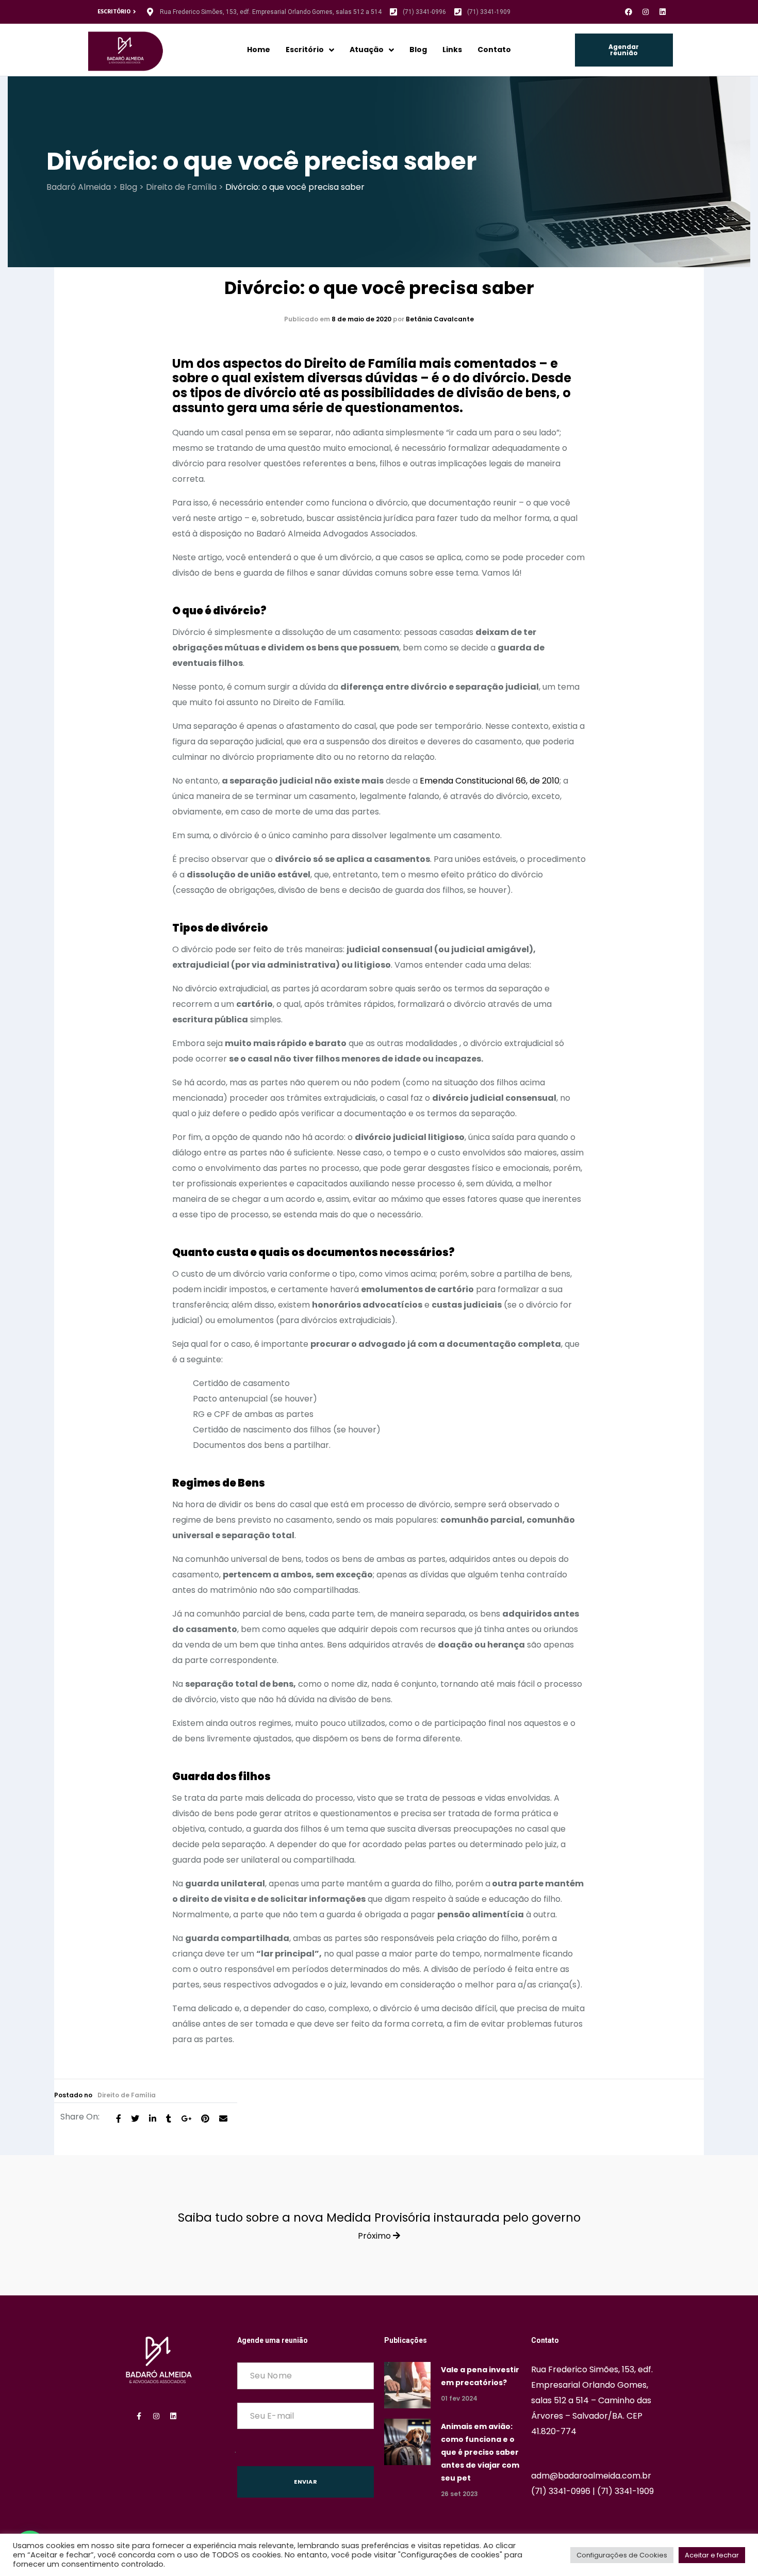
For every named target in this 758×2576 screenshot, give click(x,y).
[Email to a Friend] (223, 2118)
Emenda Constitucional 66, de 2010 (490, 781)
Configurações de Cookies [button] (622, 2555)
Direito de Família (127, 2095)
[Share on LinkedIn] (153, 2118)
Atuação (367, 50)
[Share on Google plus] (186, 2118)
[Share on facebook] (119, 2118)
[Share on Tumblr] (169, 2118)
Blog (418, 50)
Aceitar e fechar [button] (712, 2555)
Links (452, 50)
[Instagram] (646, 12)
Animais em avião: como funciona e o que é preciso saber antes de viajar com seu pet (480, 2452)
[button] (624, 50)
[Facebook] (629, 12)
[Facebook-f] (139, 2416)
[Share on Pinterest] (205, 2118)
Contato (494, 50)
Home (259, 50)
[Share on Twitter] (135, 2118)
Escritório (305, 50)
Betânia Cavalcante (440, 319)
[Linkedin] (663, 12)
